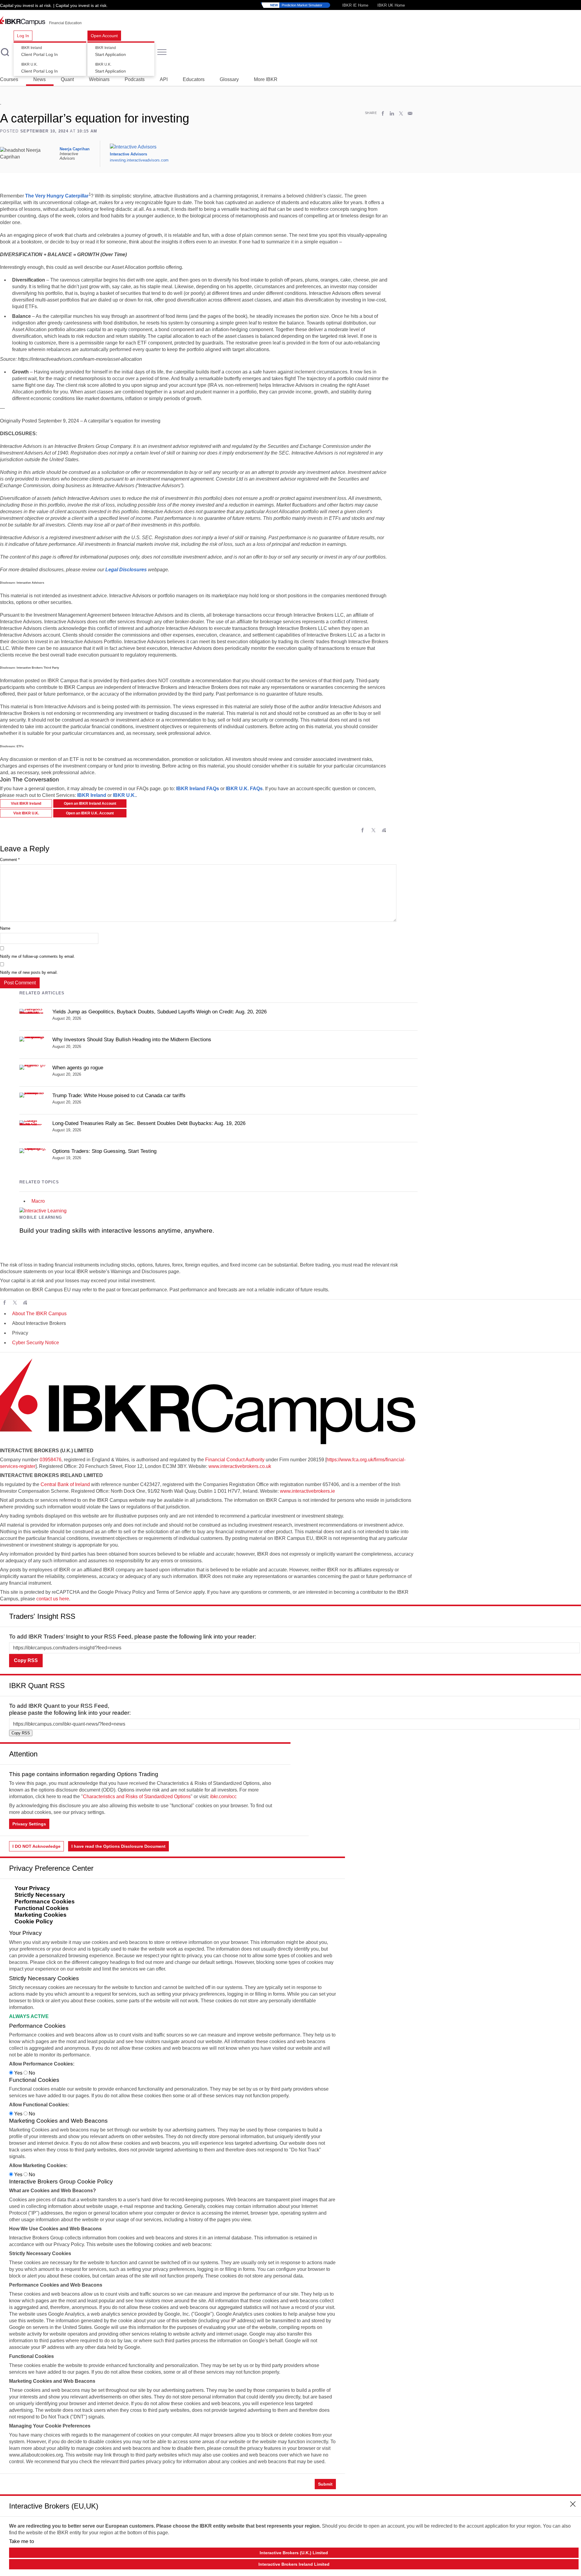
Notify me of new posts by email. (29, 972)
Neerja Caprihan (75, 149)
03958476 (51, 1460)
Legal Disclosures (126, 570)
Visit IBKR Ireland (26, 804)
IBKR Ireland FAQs (198, 789)
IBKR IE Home (355, 5)
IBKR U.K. (124, 795)
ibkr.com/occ (223, 1797)
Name (5, 928)
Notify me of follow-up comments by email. (38, 956)
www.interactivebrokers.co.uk (240, 1466)
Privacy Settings (29, 1824)
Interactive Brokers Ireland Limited (294, 2564)
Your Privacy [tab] (32, 1888)
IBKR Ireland (92, 795)
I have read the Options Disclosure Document (118, 1846)
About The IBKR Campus (39, 1314)
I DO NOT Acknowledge (36, 1846)
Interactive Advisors (128, 154)
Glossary (229, 79)
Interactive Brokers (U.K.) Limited (294, 2553)
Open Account (104, 36)
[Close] (573, 1614)
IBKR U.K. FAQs (244, 789)
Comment (10, 860)
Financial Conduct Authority (235, 1460)
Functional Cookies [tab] (42, 1908)
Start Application (110, 51)
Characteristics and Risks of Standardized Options (137, 1797)
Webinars (99, 79)
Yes (18, 2073)
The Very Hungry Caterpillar (57, 196)
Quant (67, 79)
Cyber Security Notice (36, 1343)
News (39, 79)
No (31, 2073)
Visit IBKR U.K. (26, 813)
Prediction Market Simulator (296, 5)
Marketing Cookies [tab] (41, 1915)
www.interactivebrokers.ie (307, 1491)
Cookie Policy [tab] (34, 1921)
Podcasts (135, 79)
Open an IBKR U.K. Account (90, 813)
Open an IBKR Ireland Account (90, 804)
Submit (325, 2484)
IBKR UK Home (391, 5)
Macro (38, 1201)
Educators (194, 79)
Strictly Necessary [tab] (40, 1895)
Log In (23, 36)
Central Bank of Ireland (65, 1484)
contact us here (53, 1599)
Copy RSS (26, 1660)
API (164, 79)
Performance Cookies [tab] (45, 1901)
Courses (9, 79)
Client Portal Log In (39, 51)
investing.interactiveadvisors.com (139, 160)
